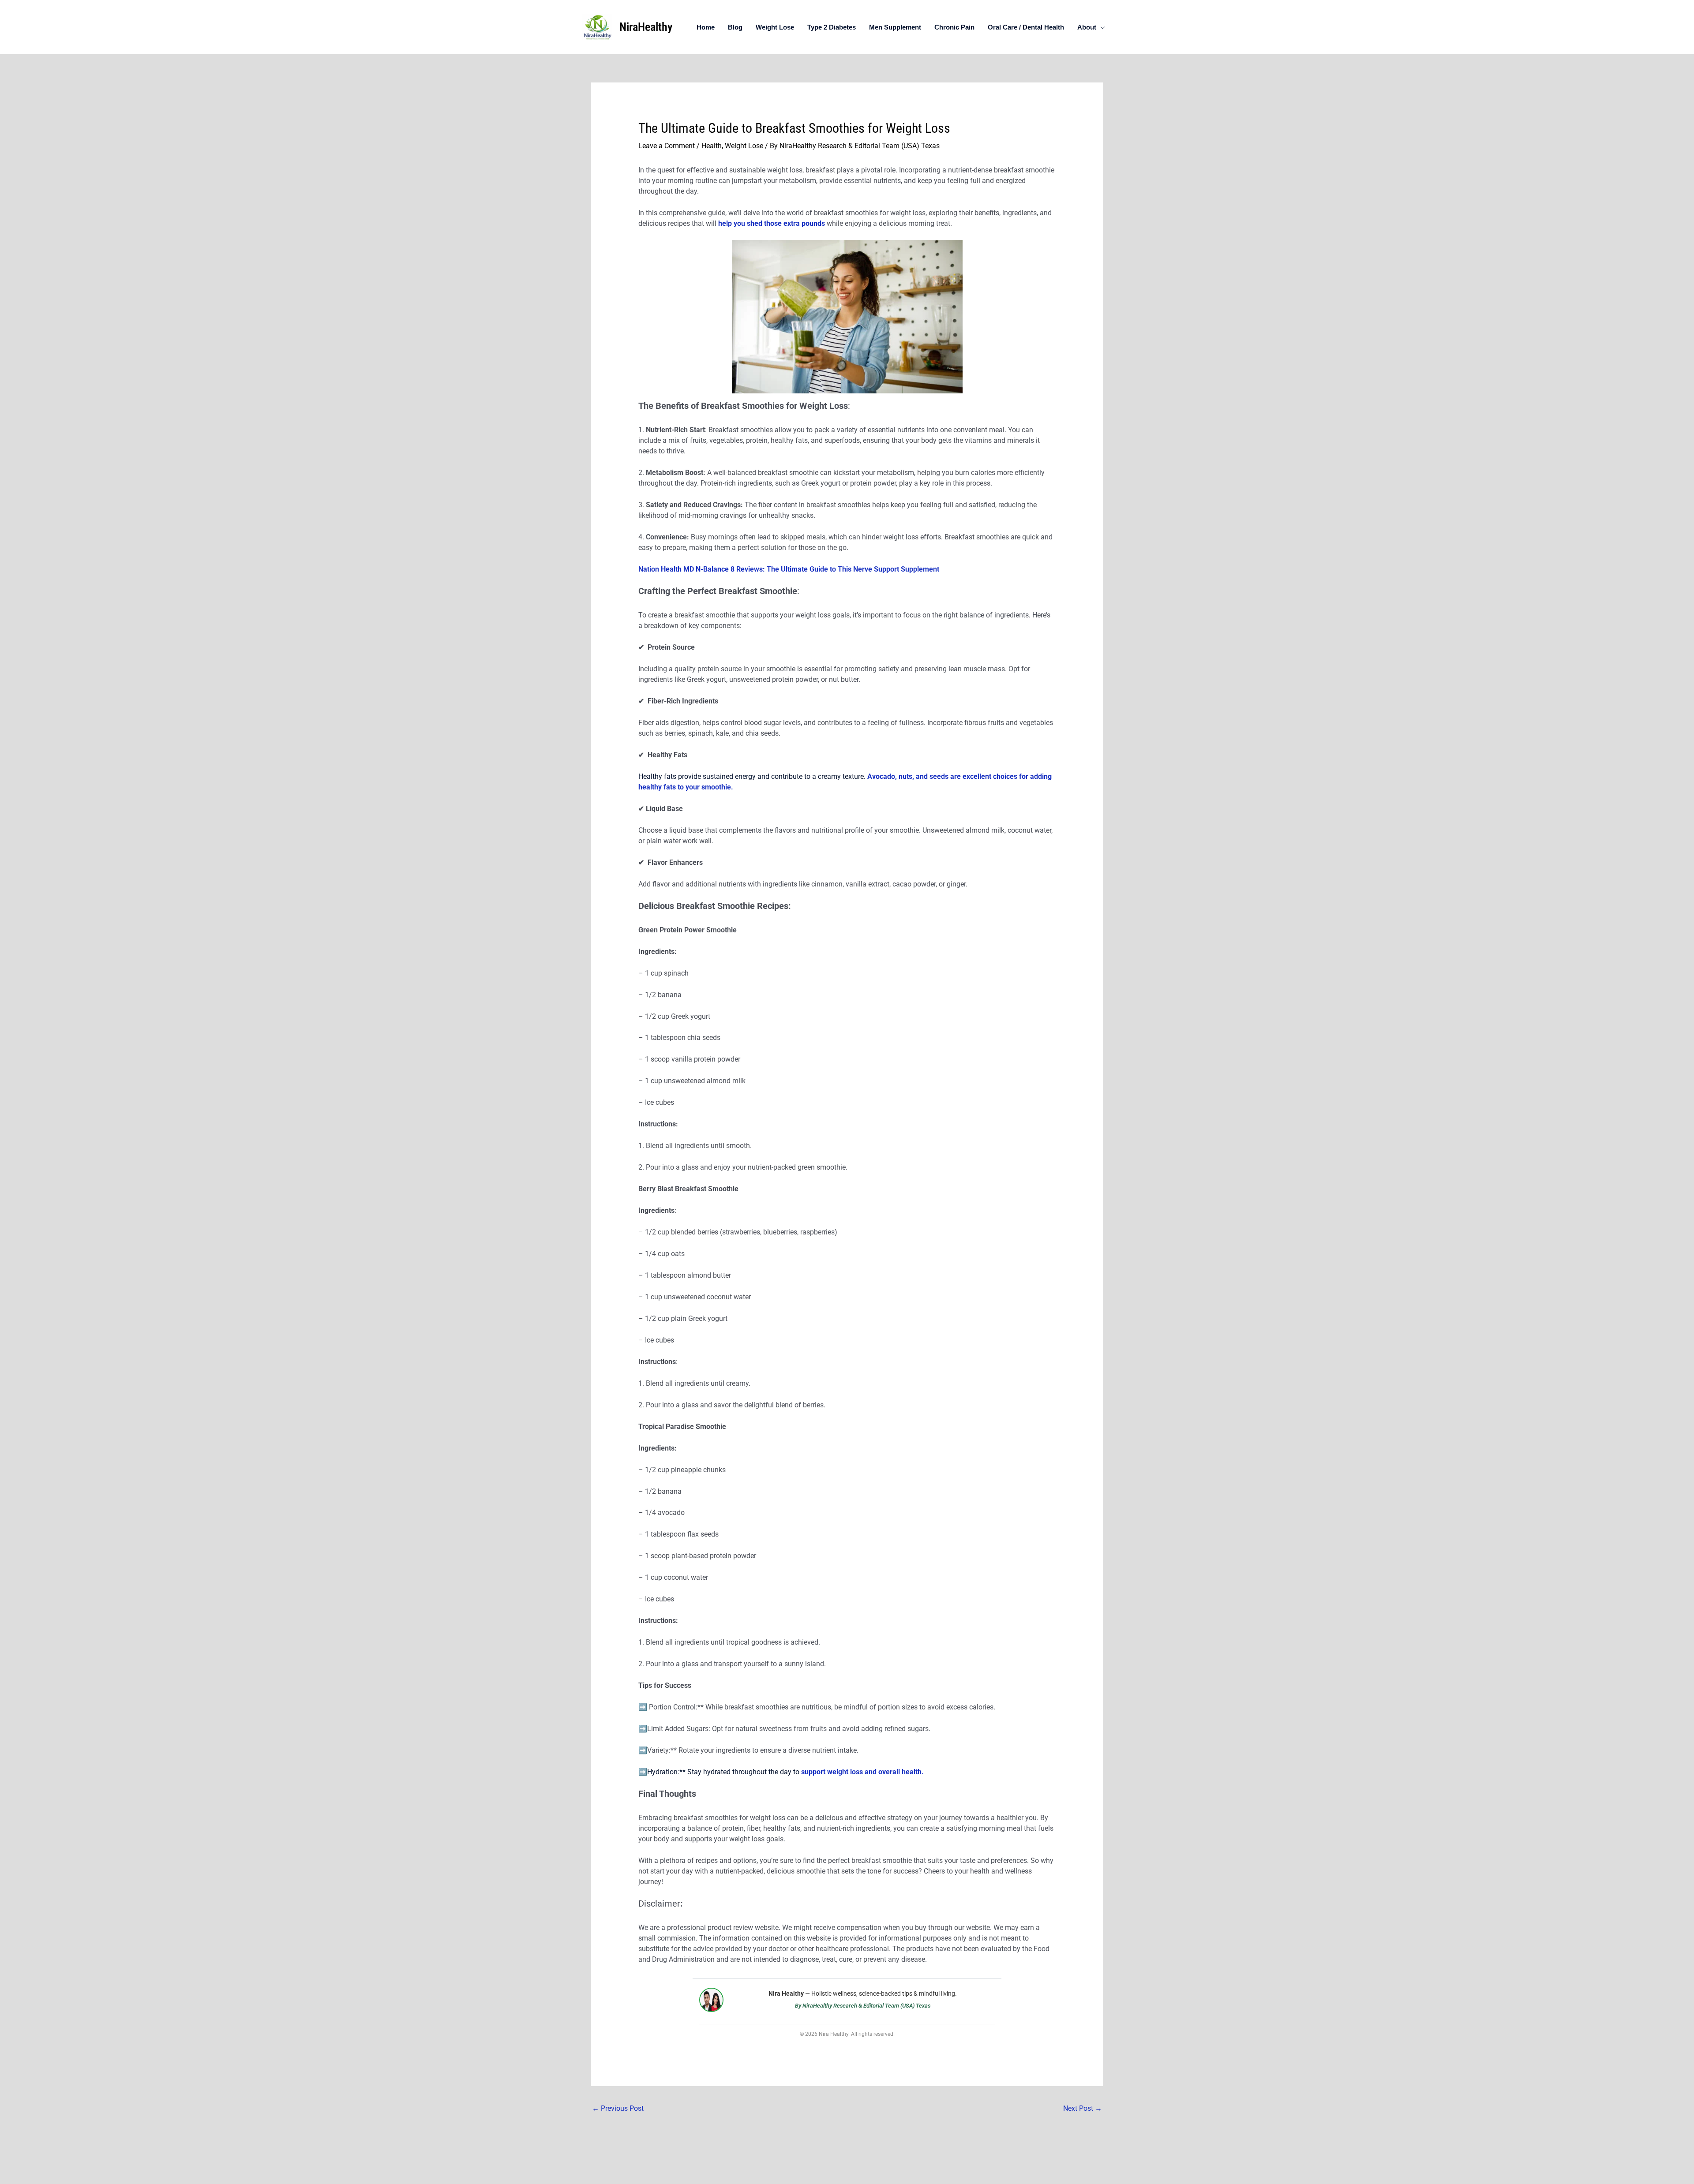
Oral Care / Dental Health (1026, 27)
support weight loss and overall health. (862, 1772)
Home (706, 27)
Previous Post (618, 2108)
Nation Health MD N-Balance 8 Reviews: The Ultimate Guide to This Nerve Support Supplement (789, 569)
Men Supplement (895, 27)
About (1087, 27)
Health (712, 146)
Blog (735, 27)
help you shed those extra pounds (772, 223)
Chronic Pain (954, 27)
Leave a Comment (667, 146)
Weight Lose (775, 27)
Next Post (1083, 2108)
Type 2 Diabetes (832, 27)
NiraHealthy (646, 27)
